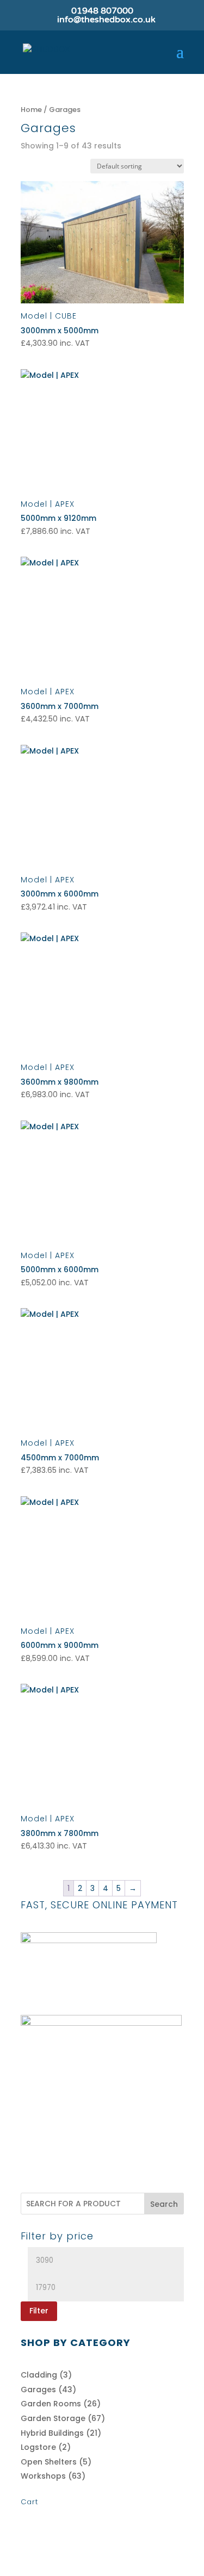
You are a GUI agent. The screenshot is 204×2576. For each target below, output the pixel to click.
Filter (39, 2311)
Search (164, 2204)
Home (31, 110)
